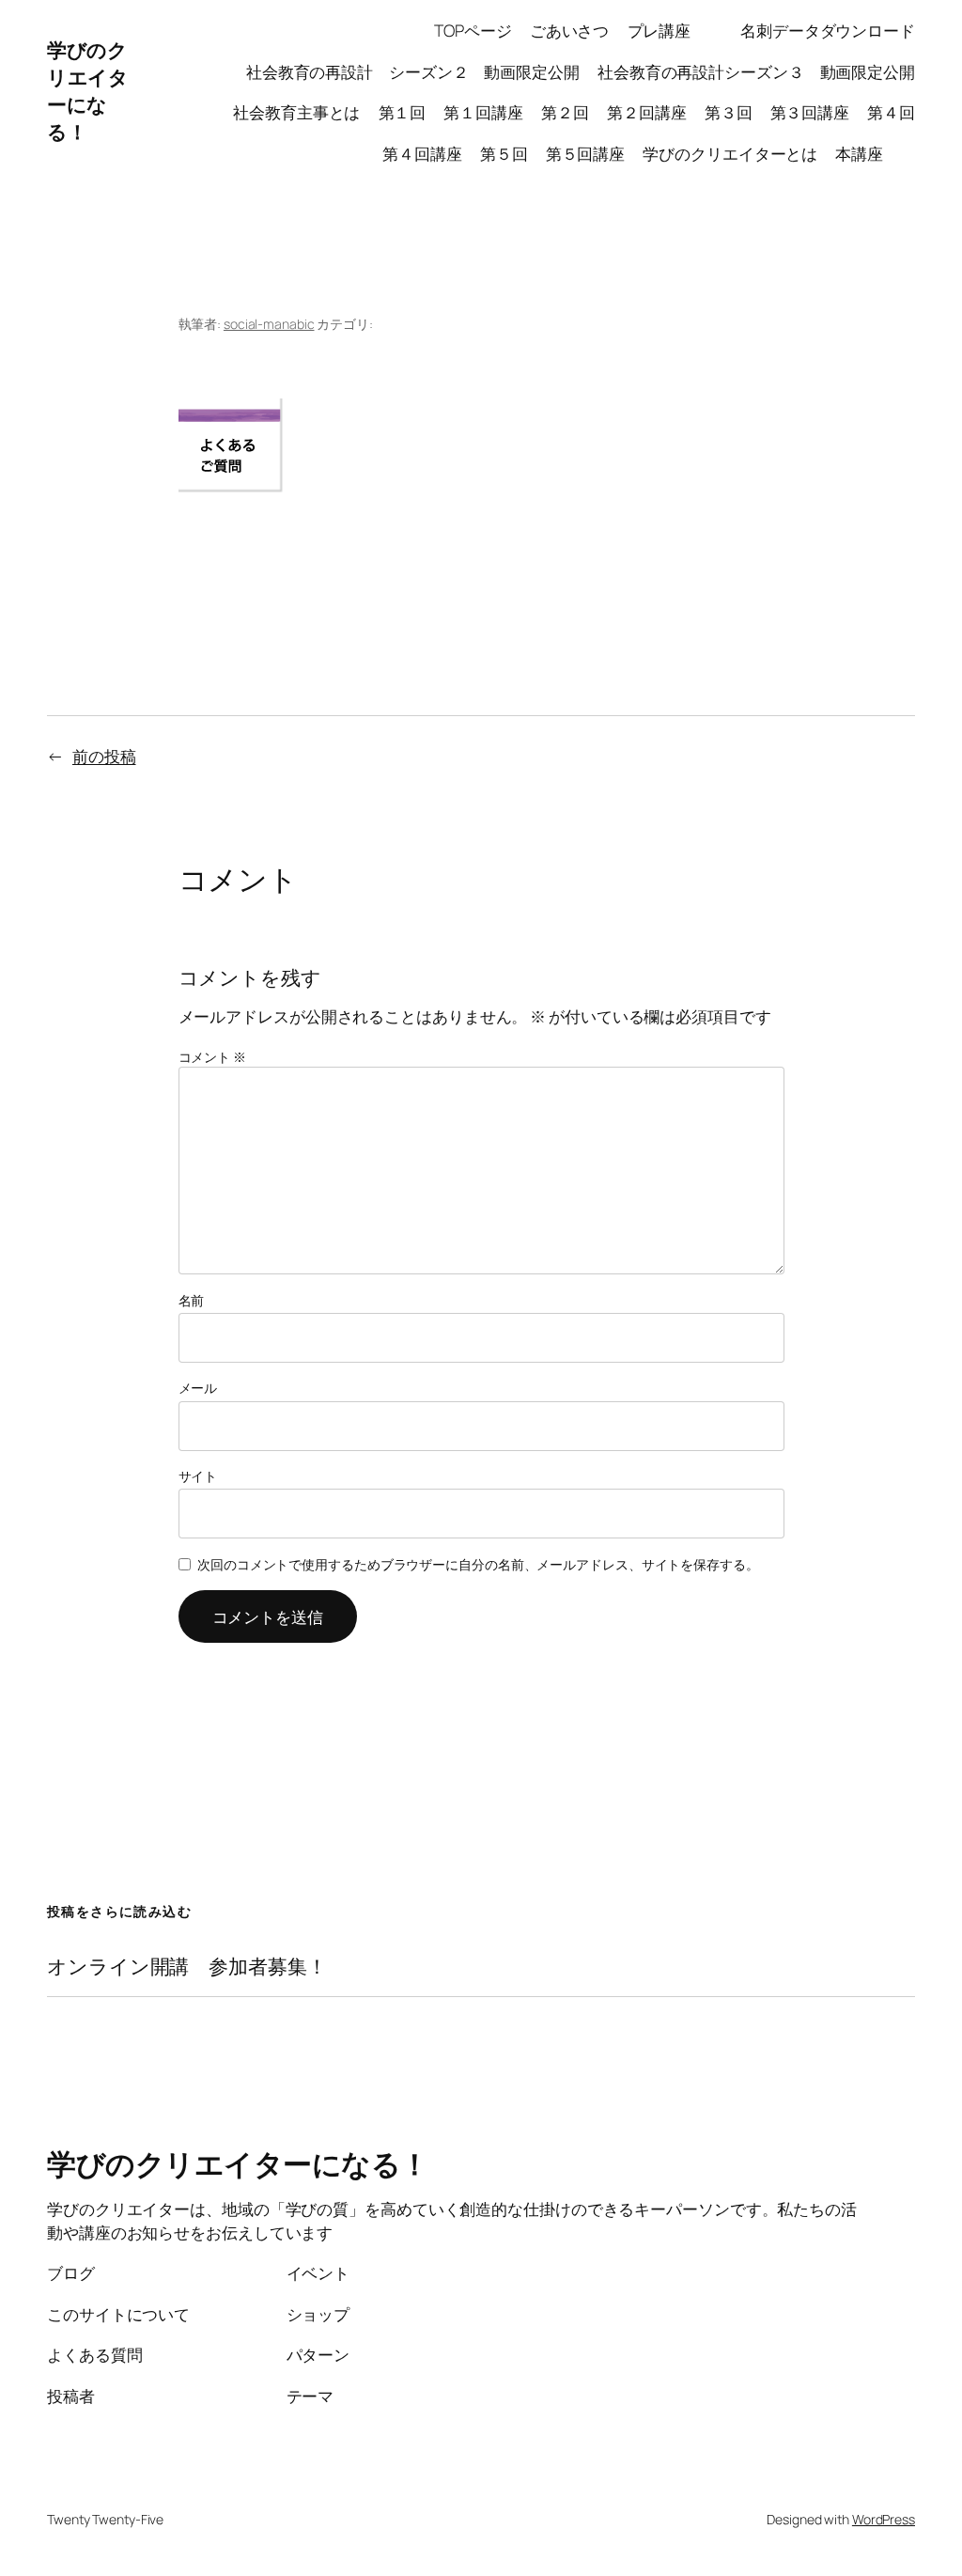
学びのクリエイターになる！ (87, 91)
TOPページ (473, 30)
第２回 (565, 112)
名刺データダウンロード (828, 30)
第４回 (891, 112)
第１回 (403, 112)
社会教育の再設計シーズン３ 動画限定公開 (756, 71)
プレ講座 (675, 30)
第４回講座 (422, 153)
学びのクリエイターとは (730, 153)
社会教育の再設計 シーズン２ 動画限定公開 (413, 71)
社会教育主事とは (296, 112)
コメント (212, 1057)
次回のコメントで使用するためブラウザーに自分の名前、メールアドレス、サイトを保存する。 (478, 1564)
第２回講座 (647, 112)
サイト (198, 1476)
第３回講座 (810, 112)
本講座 (875, 153)
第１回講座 (483, 112)
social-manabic (269, 324)
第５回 (504, 153)
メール (198, 1388)
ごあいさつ (570, 30)
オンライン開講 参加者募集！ (187, 1967)
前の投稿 (104, 756)
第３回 (729, 112)
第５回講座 (586, 153)
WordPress (884, 2519)
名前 (192, 1300)
